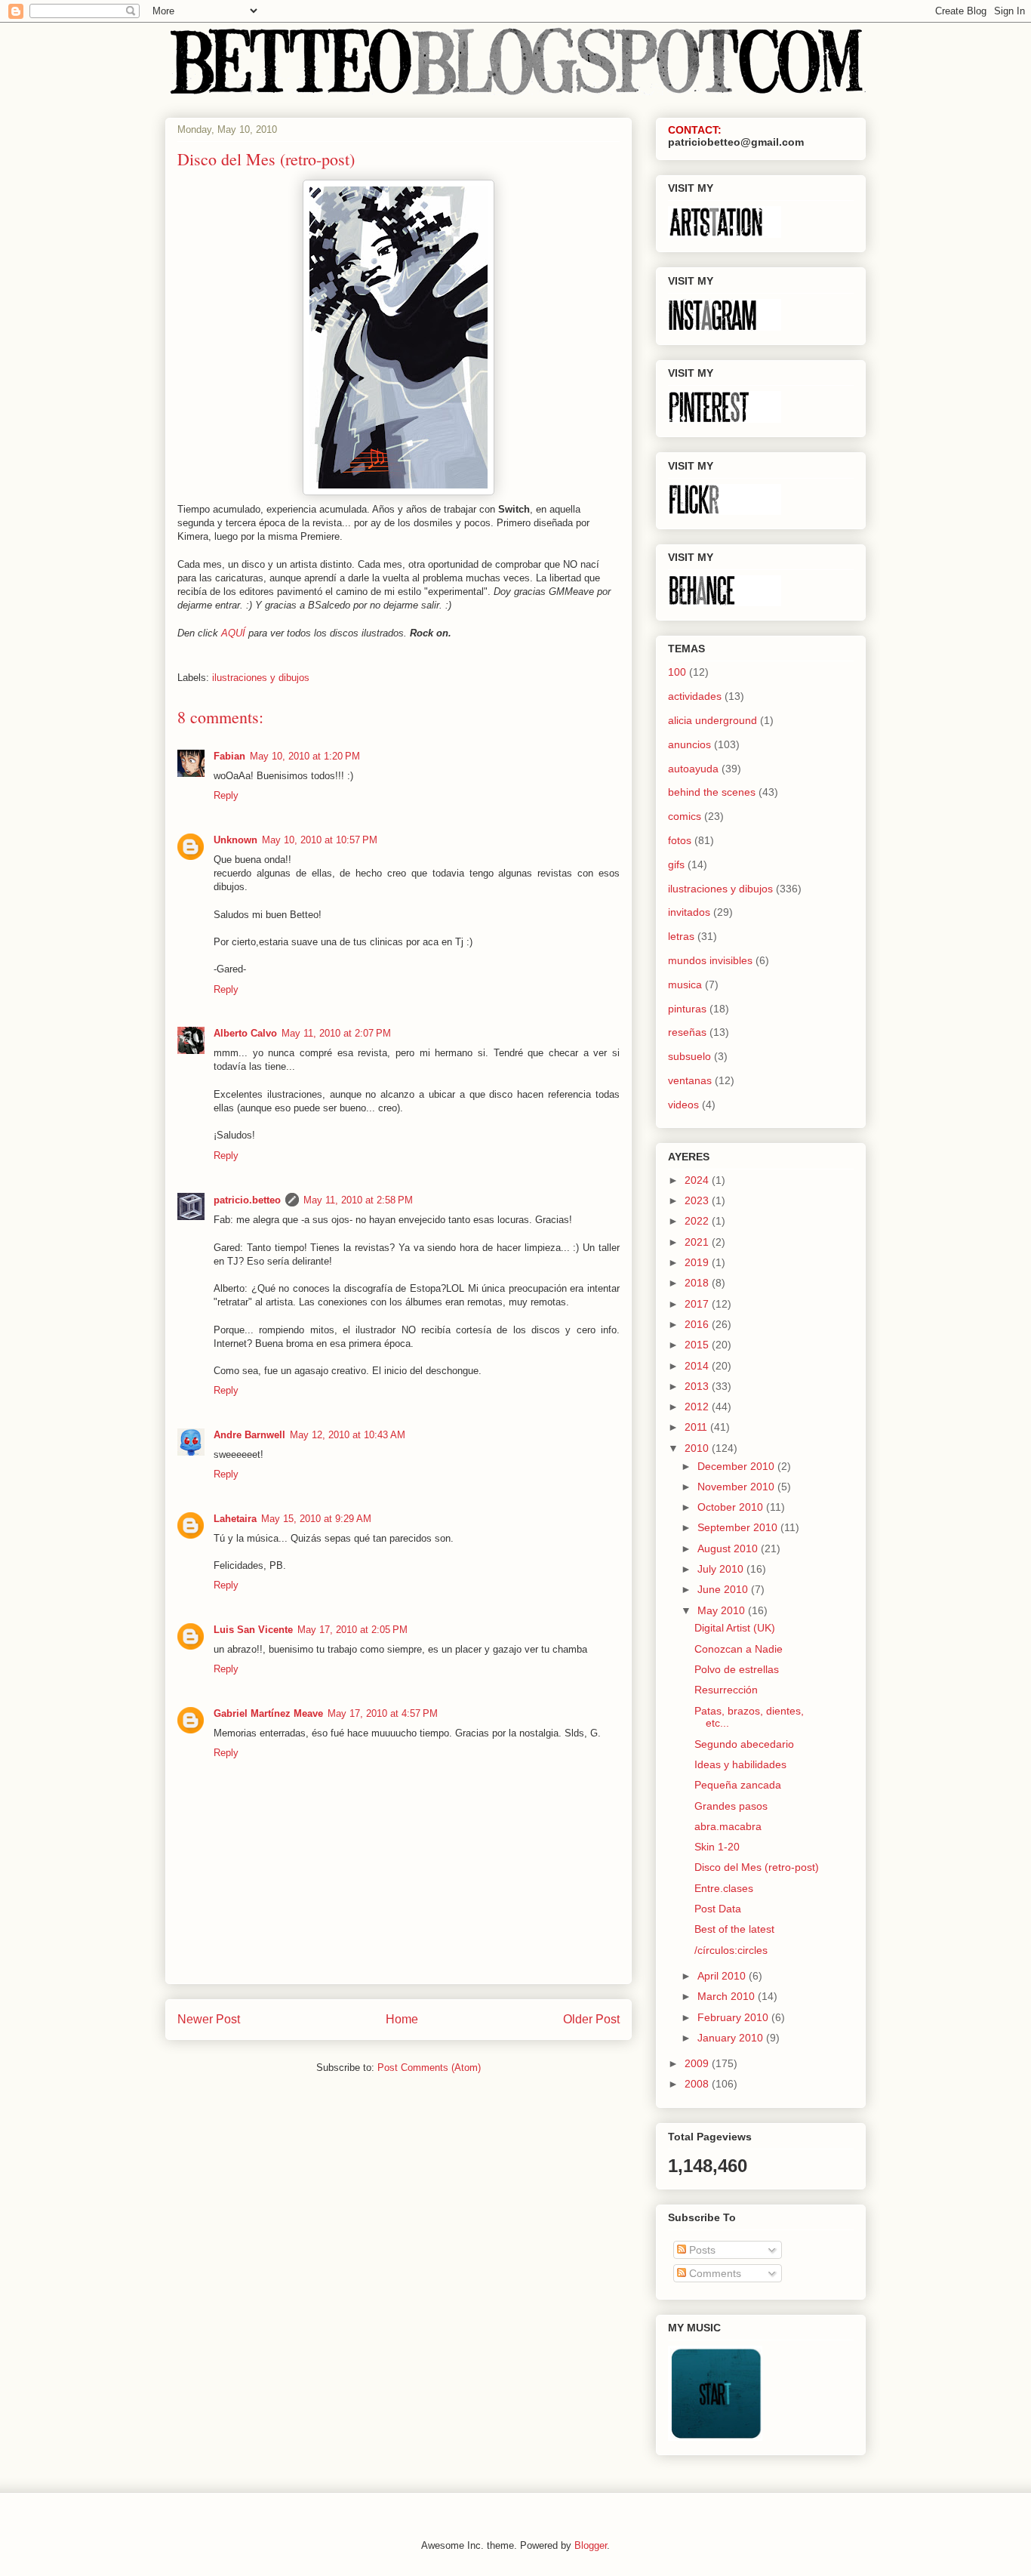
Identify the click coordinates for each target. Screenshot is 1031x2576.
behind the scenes (712, 792)
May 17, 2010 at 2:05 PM (352, 1630)
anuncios (689, 744)
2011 (697, 1427)
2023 (698, 1200)
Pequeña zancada (738, 1785)
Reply (226, 795)
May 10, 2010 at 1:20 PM (305, 756)
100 (677, 672)
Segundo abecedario (744, 1744)
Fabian (229, 756)
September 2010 (739, 1527)
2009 (698, 2063)
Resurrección (726, 1690)
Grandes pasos (731, 1806)
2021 (698, 1242)
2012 (698, 1407)
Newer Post (209, 2019)
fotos (680, 840)
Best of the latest (734, 1929)
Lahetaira (235, 1519)
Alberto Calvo (245, 1033)
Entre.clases (724, 1888)
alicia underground (712, 720)
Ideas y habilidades (740, 1764)
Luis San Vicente (253, 1630)
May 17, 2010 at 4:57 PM (383, 1713)
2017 (698, 1304)
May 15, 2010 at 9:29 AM (316, 1519)
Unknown (235, 840)
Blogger (591, 2545)
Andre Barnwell (249, 1435)
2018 (698, 1283)
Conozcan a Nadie (739, 1649)
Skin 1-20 (717, 1847)
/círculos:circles (731, 1950)
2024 (698, 1180)
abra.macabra (728, 1826)
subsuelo (689, 1056)
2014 (698, 1366)
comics (685, 816)
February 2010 (734, 2017)
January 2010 (732, 2038)
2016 (698, 1324)
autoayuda (693, 769)
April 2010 (723, 1976)
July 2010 (722, 1569)
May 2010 (723, 1610)
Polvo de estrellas (737, 1669)
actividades (695, 696)
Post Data (718, 1909)
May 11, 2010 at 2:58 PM (358, 1200)
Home (402, 2019)
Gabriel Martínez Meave (268, 1713)
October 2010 (732, 1507)
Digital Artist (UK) (735, 1628)
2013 (698, 1386)
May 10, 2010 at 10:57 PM (320, 840)
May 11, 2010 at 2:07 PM (336, 1033)
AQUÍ (233, 633)
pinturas (687, 1009)
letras (681, 936)
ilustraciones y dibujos (261, 678)
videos (683, 1105)
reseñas (687, 1032)
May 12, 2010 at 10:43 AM (348, 1435)
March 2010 (728, 1996)
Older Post (591, 2019)
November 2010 (737, 1487)
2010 (698, 1448)
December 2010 (737, 1466)
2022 (698, 1221)
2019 (698, 1262)
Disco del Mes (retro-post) (757, 1867)
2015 (698, 1345)
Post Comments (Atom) (429, 2068)
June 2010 (724, 1589)
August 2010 (729, 1548)
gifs (676, 864)
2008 (698, 2084)
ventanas (690, 1080)
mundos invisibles (710, 960)
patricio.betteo (247, 1200)
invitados (689, 912)
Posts (701, 2250)
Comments (714, 2273)
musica (685, 984)
